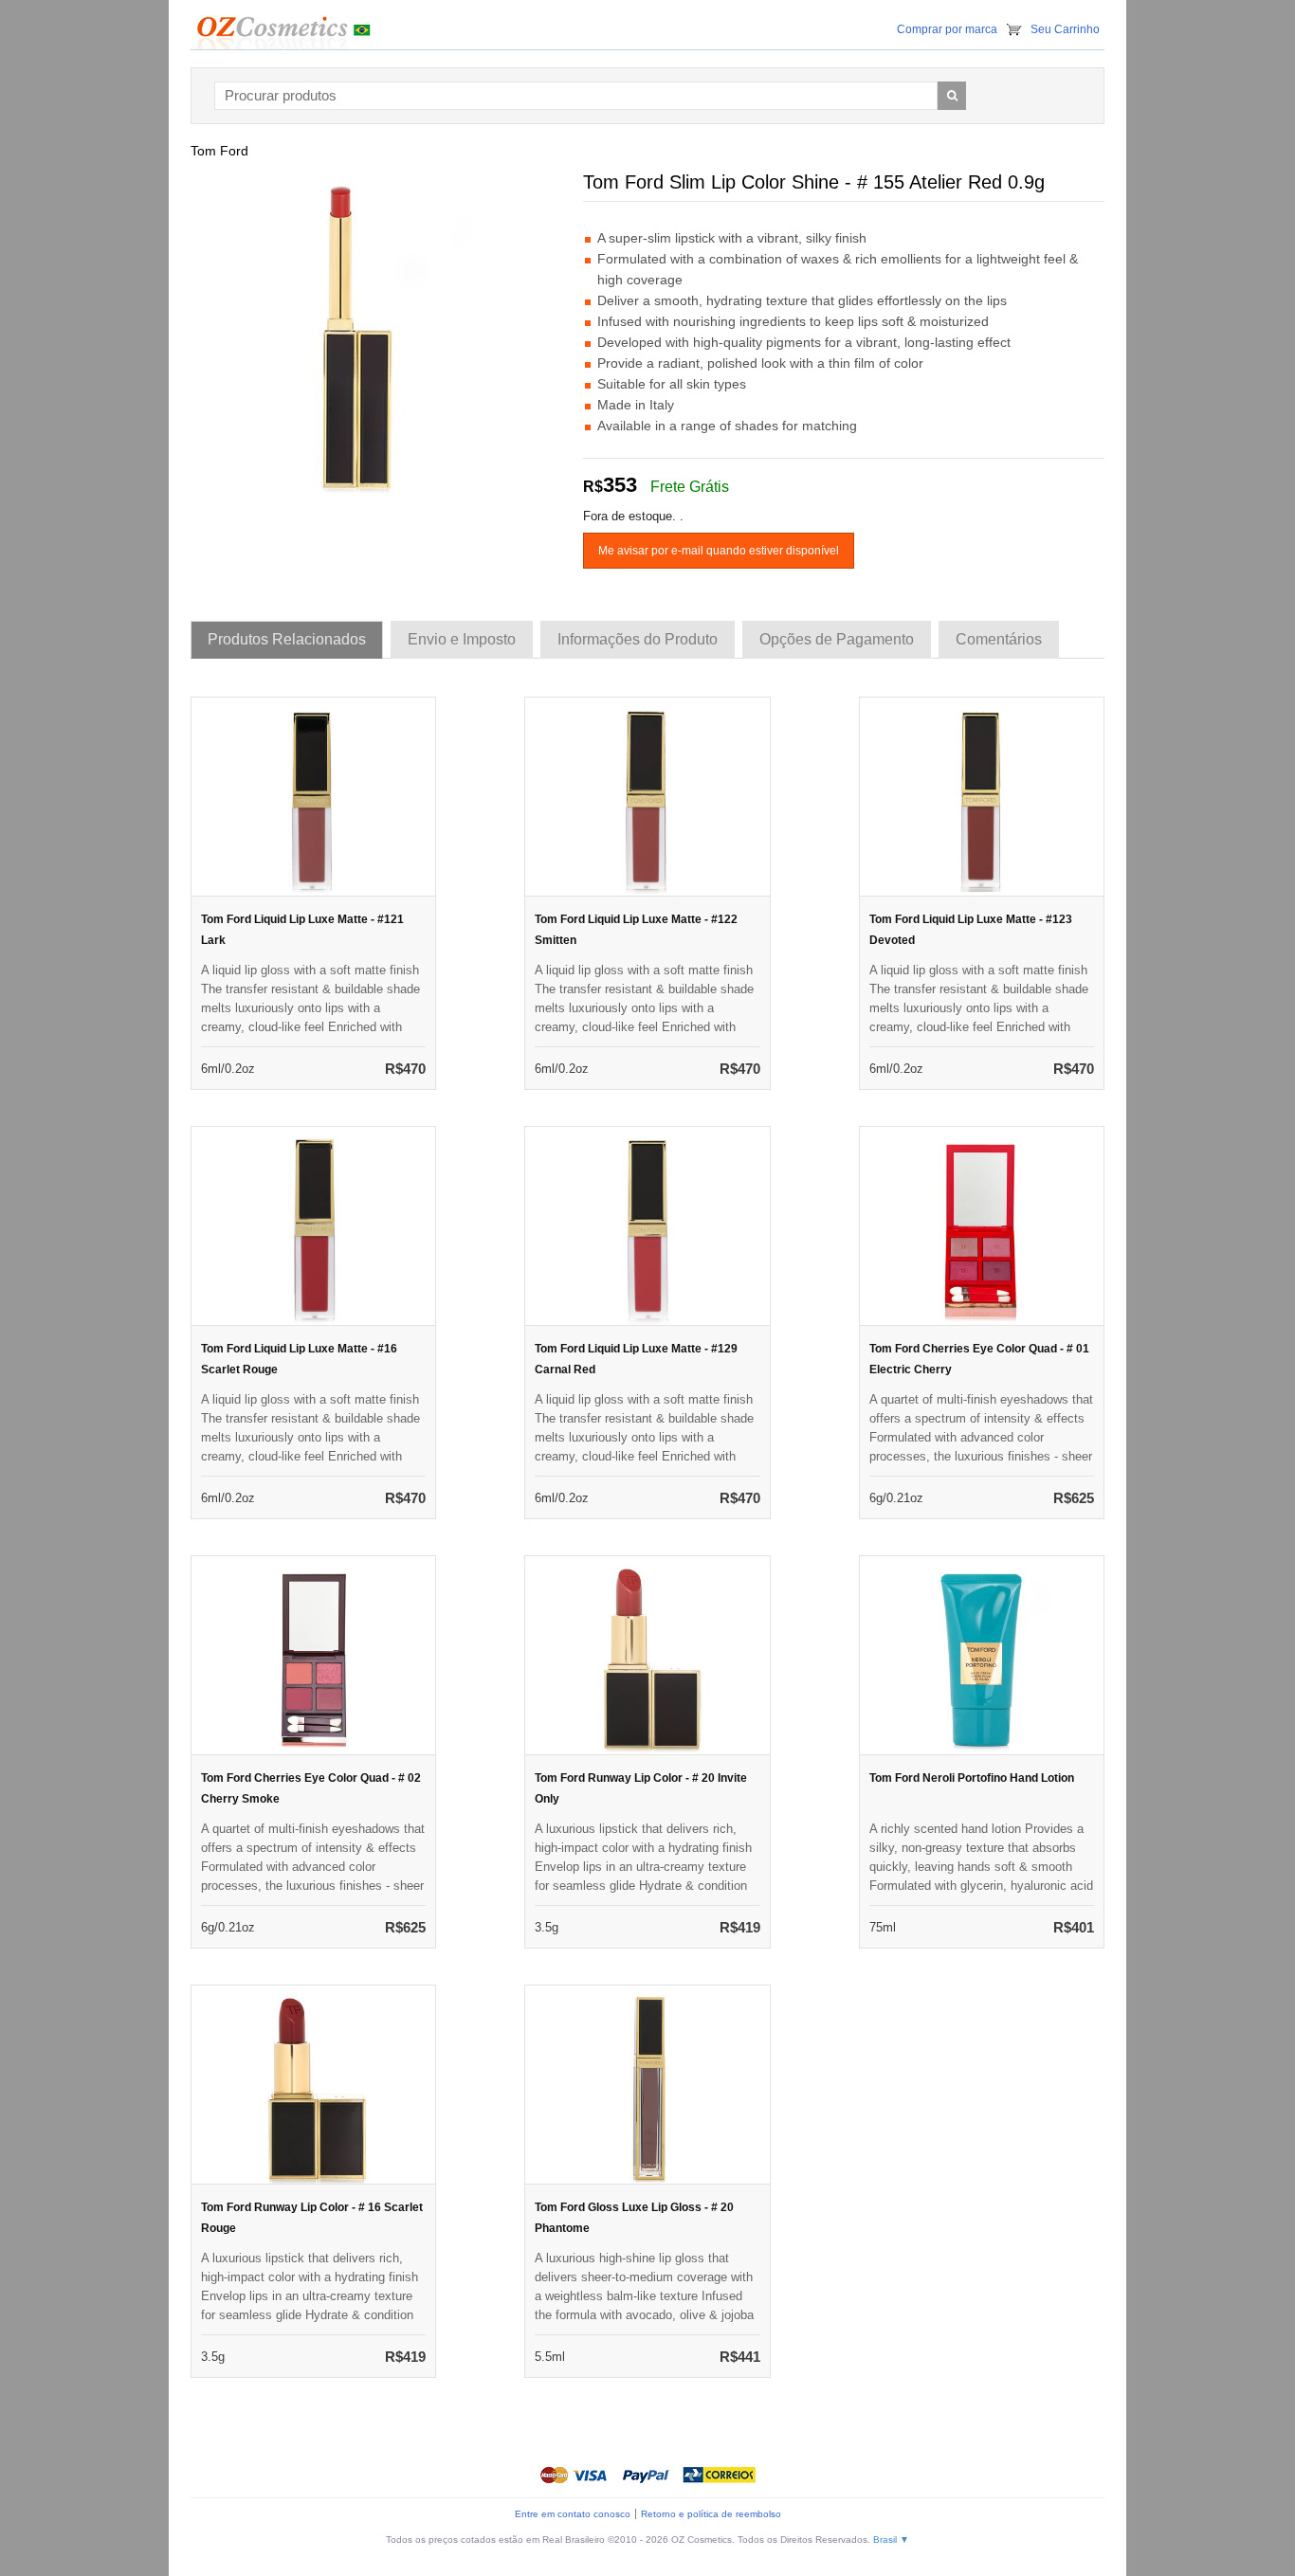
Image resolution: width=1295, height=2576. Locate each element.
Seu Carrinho (1065, 29)
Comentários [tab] (999, 639)
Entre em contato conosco (573, 2514)
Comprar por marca (947, 29)
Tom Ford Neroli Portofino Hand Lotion (972, 1778)
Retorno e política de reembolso (711, 2514)
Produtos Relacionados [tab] (287, 639)
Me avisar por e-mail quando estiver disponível (719, 551)
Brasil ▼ (891, 2540)
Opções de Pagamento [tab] (837, 639)
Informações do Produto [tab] (638, 639)
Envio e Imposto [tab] (462, 639)
